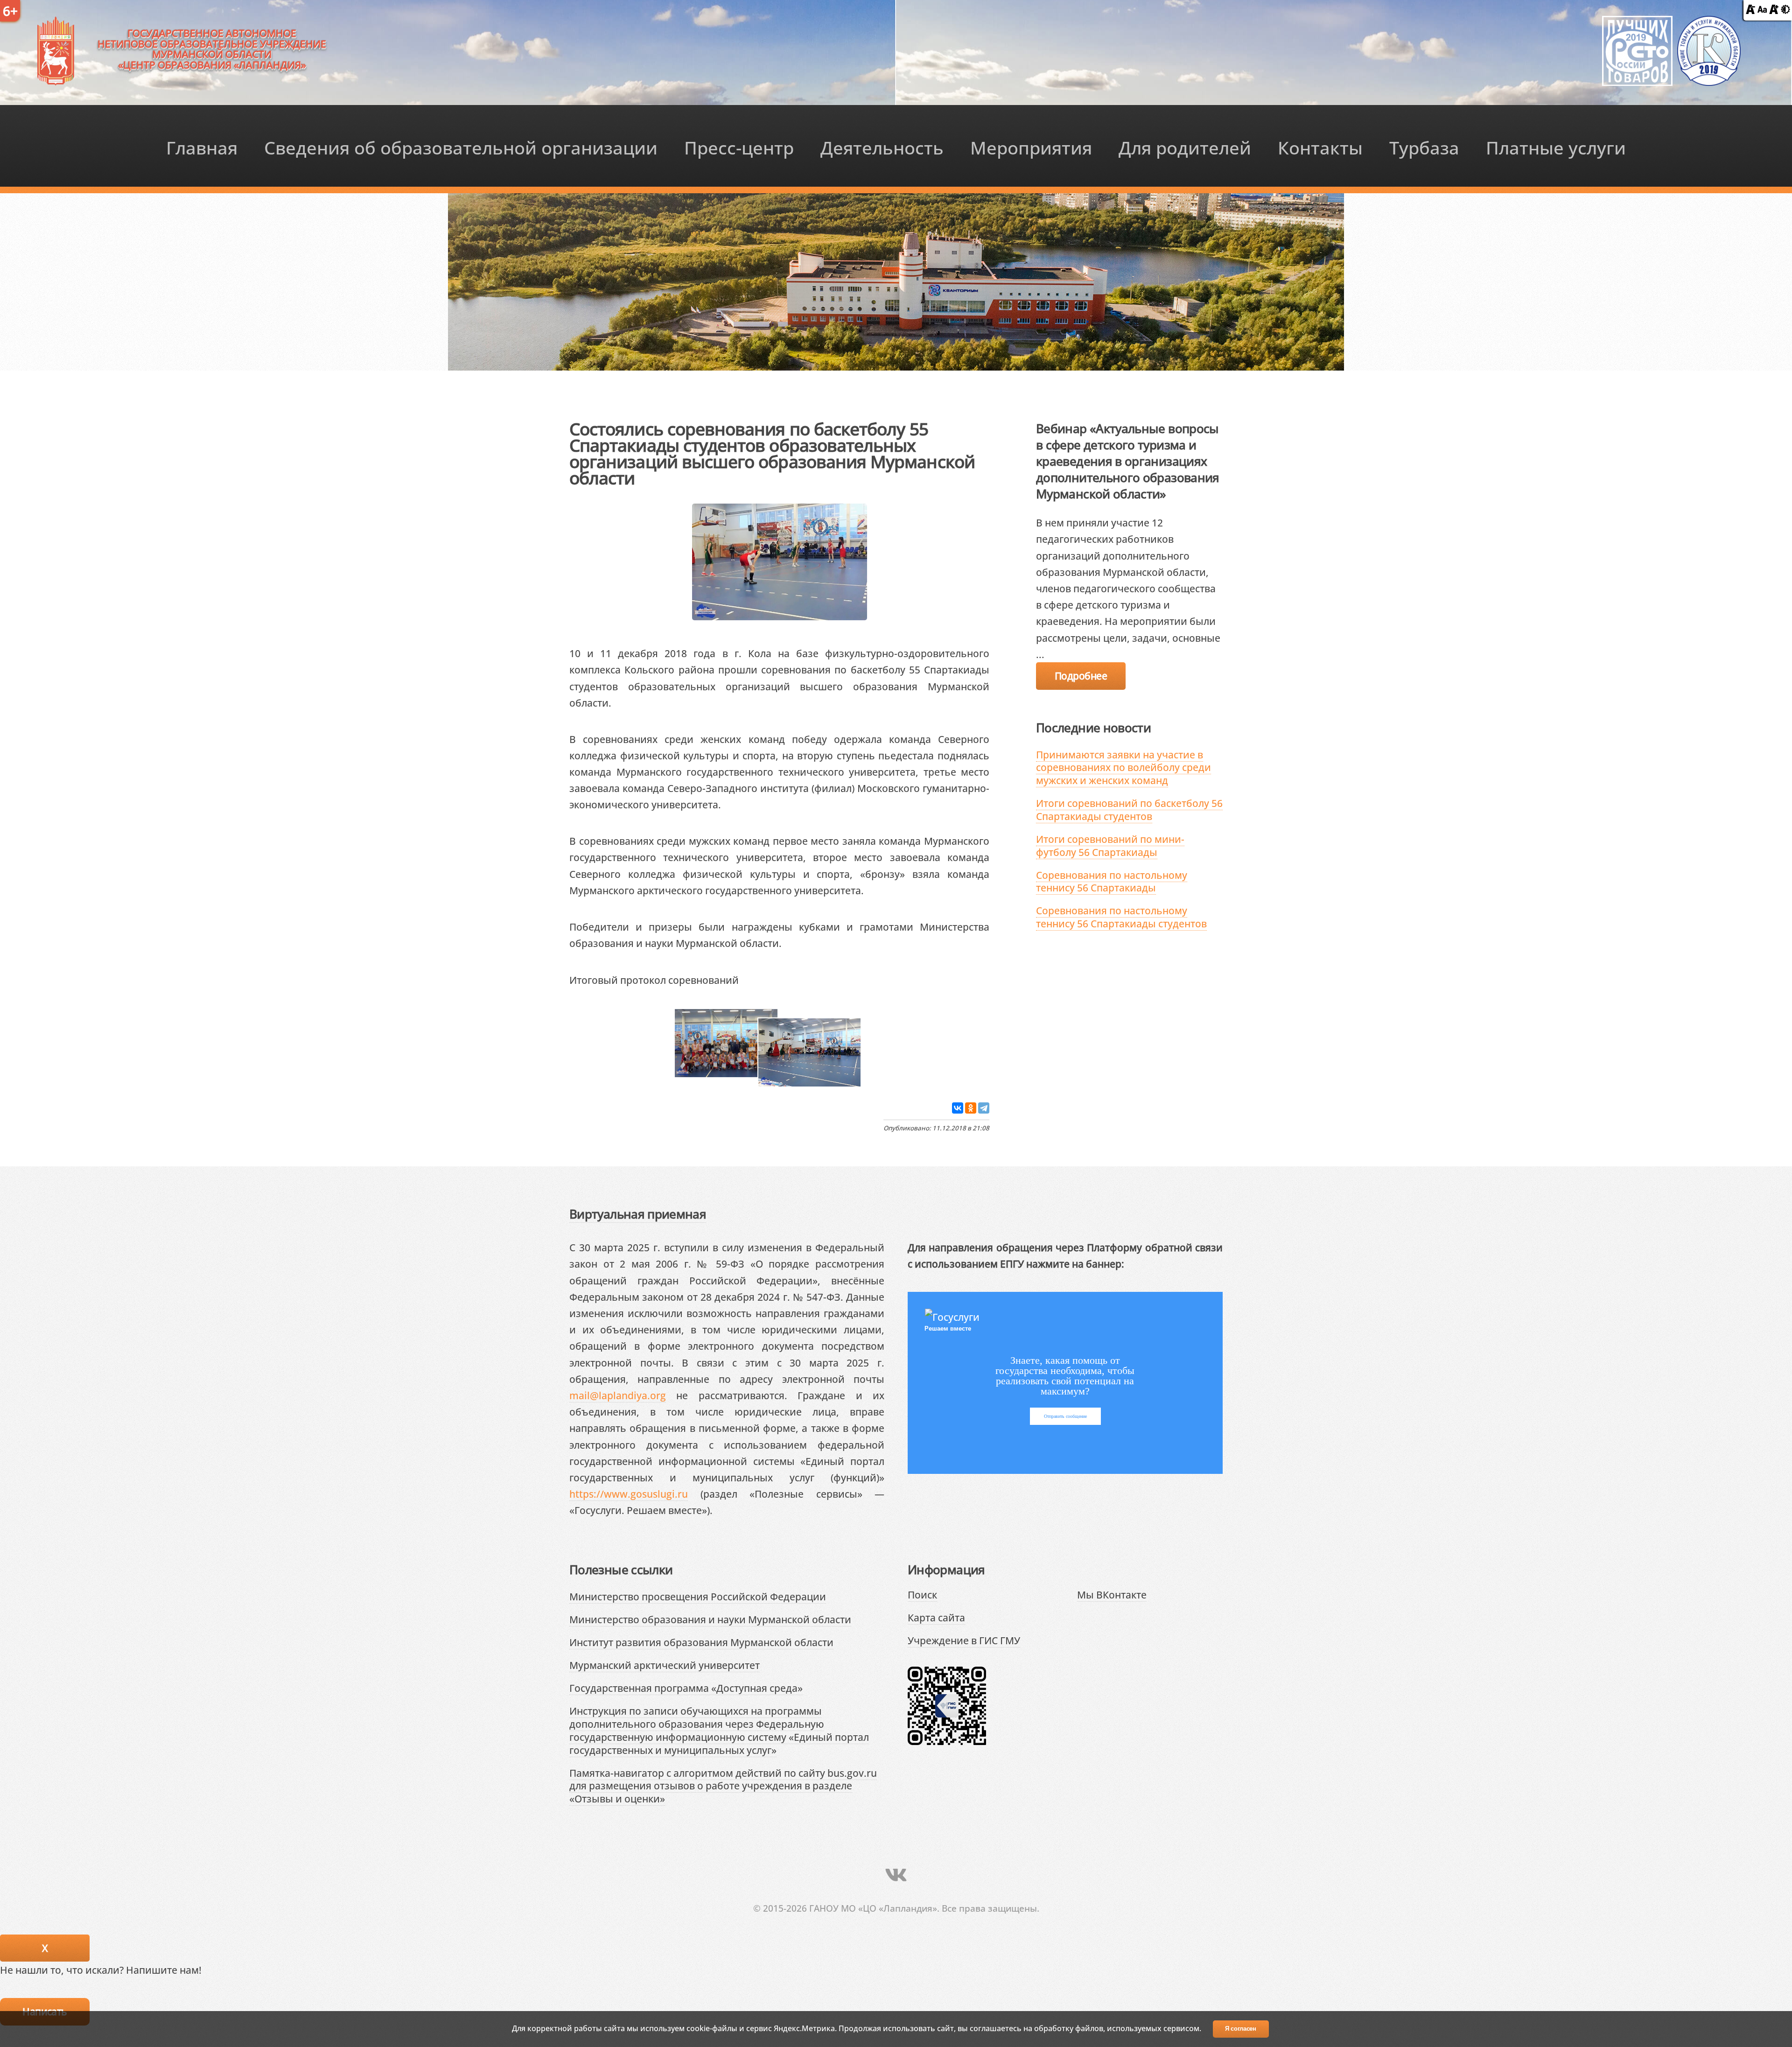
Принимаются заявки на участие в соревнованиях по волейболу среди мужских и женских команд (1123, 767)
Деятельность (882, 147)
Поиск (922, 1595)
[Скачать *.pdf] (751, 979)
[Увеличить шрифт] (1774, 10)
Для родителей (1185, 147)
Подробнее (1081, 676)
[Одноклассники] (971, 1108)
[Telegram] (984, 1108)
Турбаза (1424, 147)
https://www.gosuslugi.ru (629, 1494)
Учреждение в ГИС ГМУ (964, 1640)
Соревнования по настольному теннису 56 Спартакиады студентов (1121, 917)
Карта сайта (936, 1617)
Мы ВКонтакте (1112, 1595)
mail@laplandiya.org (618, 1395)
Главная (202, 147)
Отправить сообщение (1065, 1416)
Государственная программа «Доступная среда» (686, 1688)
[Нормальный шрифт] (1762, 10)
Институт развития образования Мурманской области (701, 1642)
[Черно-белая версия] (1785, 10)
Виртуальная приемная (638, 1214)
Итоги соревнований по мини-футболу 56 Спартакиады (1110, 845)
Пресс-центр (739, 147)
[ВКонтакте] (958, 1108)
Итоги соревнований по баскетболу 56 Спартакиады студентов (1129, 810)
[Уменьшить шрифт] (1750, 10)
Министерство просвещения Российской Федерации (698, 1596)
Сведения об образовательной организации (461, 147)
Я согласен (1241, 2029)
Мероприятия (1031, 147)
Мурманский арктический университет (665, 1665)
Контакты (1320, 147)
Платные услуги (1556, 147)
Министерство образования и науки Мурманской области (710, 1619)
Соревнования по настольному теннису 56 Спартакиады (1112, 881)
